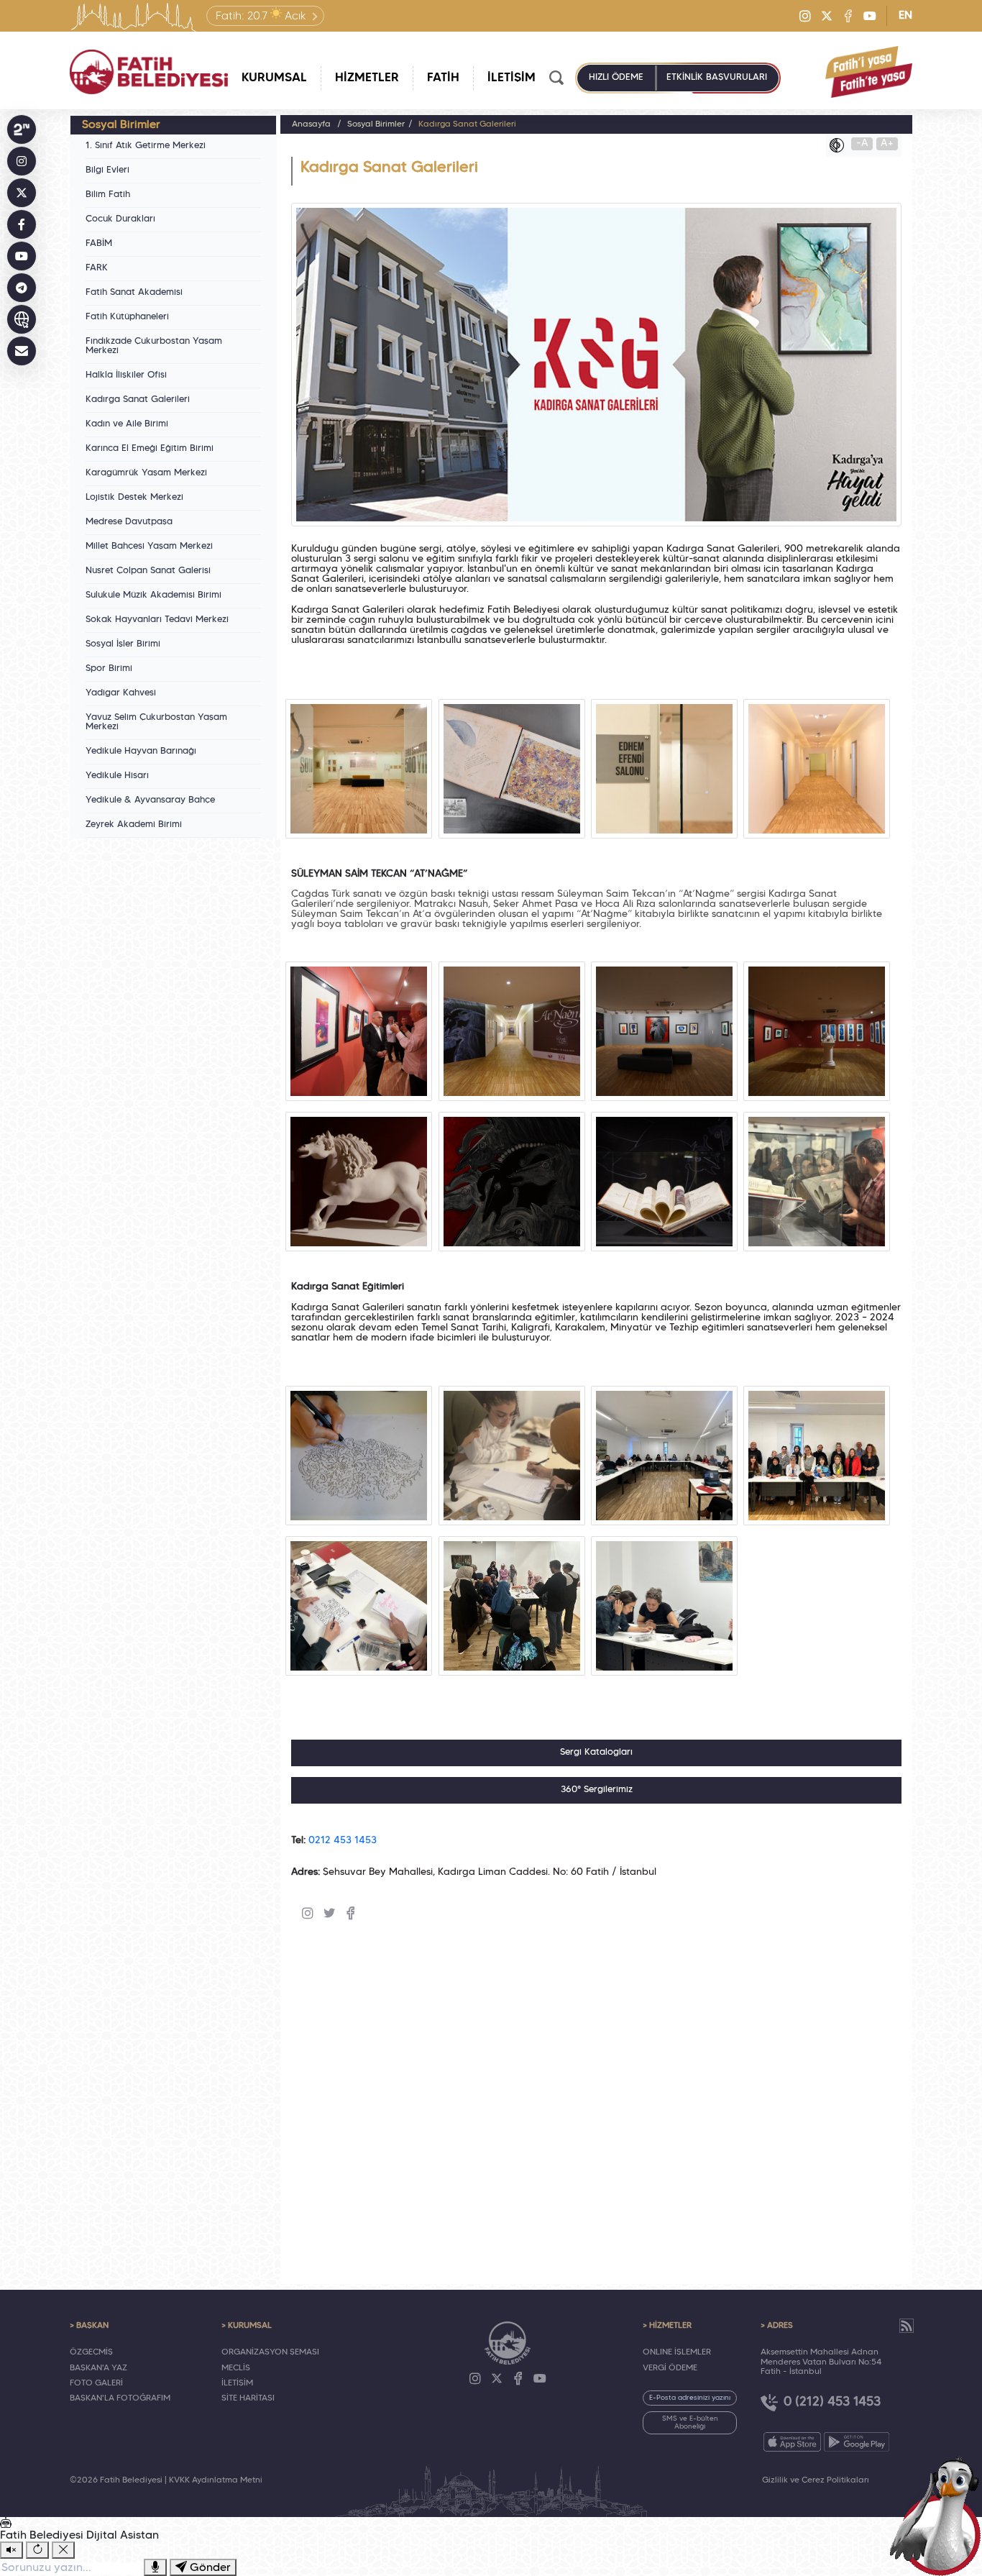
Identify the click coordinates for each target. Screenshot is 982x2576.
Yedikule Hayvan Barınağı (141, 752)
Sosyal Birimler (376, 124)
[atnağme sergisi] (359, 1031)
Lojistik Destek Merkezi (134, 498)
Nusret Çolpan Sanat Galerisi (148, 571)
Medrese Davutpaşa (129, 522)
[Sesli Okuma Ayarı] (12, 2550)
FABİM (99, 244)
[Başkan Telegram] (22, 288)
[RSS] (907, 2326)
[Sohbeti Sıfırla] (37, 2550)
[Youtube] (870, 16)
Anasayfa (311, 124)
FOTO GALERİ (96, 2383)
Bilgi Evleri (107, 170)
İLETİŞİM (237, 2383)
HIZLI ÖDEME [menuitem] (616, 78)
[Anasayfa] (149, 72)
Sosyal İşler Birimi (123, 644)
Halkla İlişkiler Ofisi (126, 375)
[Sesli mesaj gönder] (155, 2567)
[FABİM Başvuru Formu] (940, 2516)
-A (862, 143)
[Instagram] (805, 16)
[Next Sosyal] (22, 129)
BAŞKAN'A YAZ (98, 2368)
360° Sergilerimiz (597, 1790)
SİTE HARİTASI (248, 2398)
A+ (887, 143)
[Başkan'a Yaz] (22, 351)
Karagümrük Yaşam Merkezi (146, 473)
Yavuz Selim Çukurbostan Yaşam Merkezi (156, 722)
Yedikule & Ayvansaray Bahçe (150, 800)
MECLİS (236, 2368)
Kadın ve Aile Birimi (127, 424)
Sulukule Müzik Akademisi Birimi (153, 595)
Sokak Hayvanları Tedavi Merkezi (157, 620)
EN (905, 16)
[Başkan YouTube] (22, 256)
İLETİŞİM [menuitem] (511, 78)
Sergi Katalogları (596, 1753)
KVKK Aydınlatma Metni (216, 2480)
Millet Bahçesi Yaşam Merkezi (149, 547)
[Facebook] (848, 16)
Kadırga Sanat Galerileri (138, 400)
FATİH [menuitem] (443, 78)
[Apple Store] (792, 2442)
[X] (827, 16)
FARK (97, 268)
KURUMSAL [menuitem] (274, 78)
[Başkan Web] (22, 319)
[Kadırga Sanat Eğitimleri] (359, 1456)
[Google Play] (857, 2442)
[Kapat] (63, 2550)
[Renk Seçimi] (840, 145)
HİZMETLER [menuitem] (367, 78)
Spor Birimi (109, 669)
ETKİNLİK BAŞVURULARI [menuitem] (717, 78)
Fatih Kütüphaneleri (127, 317)
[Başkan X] (22, 193)
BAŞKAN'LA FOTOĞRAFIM (120, 2398)
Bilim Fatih (108, 195)
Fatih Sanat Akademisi (134, 293)
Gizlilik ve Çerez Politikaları (816, 2480)
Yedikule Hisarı (117, 776)
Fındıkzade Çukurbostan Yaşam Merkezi (154, 346)
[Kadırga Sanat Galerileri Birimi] (359, 769)
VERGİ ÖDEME (670, 2368)
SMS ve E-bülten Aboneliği (690, 2423)
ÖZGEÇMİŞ (91, 2352)
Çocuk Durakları (120, 219)
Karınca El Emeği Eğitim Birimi (150, 449)
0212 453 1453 (343, 1841)
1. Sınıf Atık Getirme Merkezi (146, 146)
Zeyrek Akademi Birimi (134, 825)
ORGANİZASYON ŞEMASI (270, 2352)
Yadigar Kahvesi (121, 693)
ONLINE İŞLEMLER (677, 2352)
